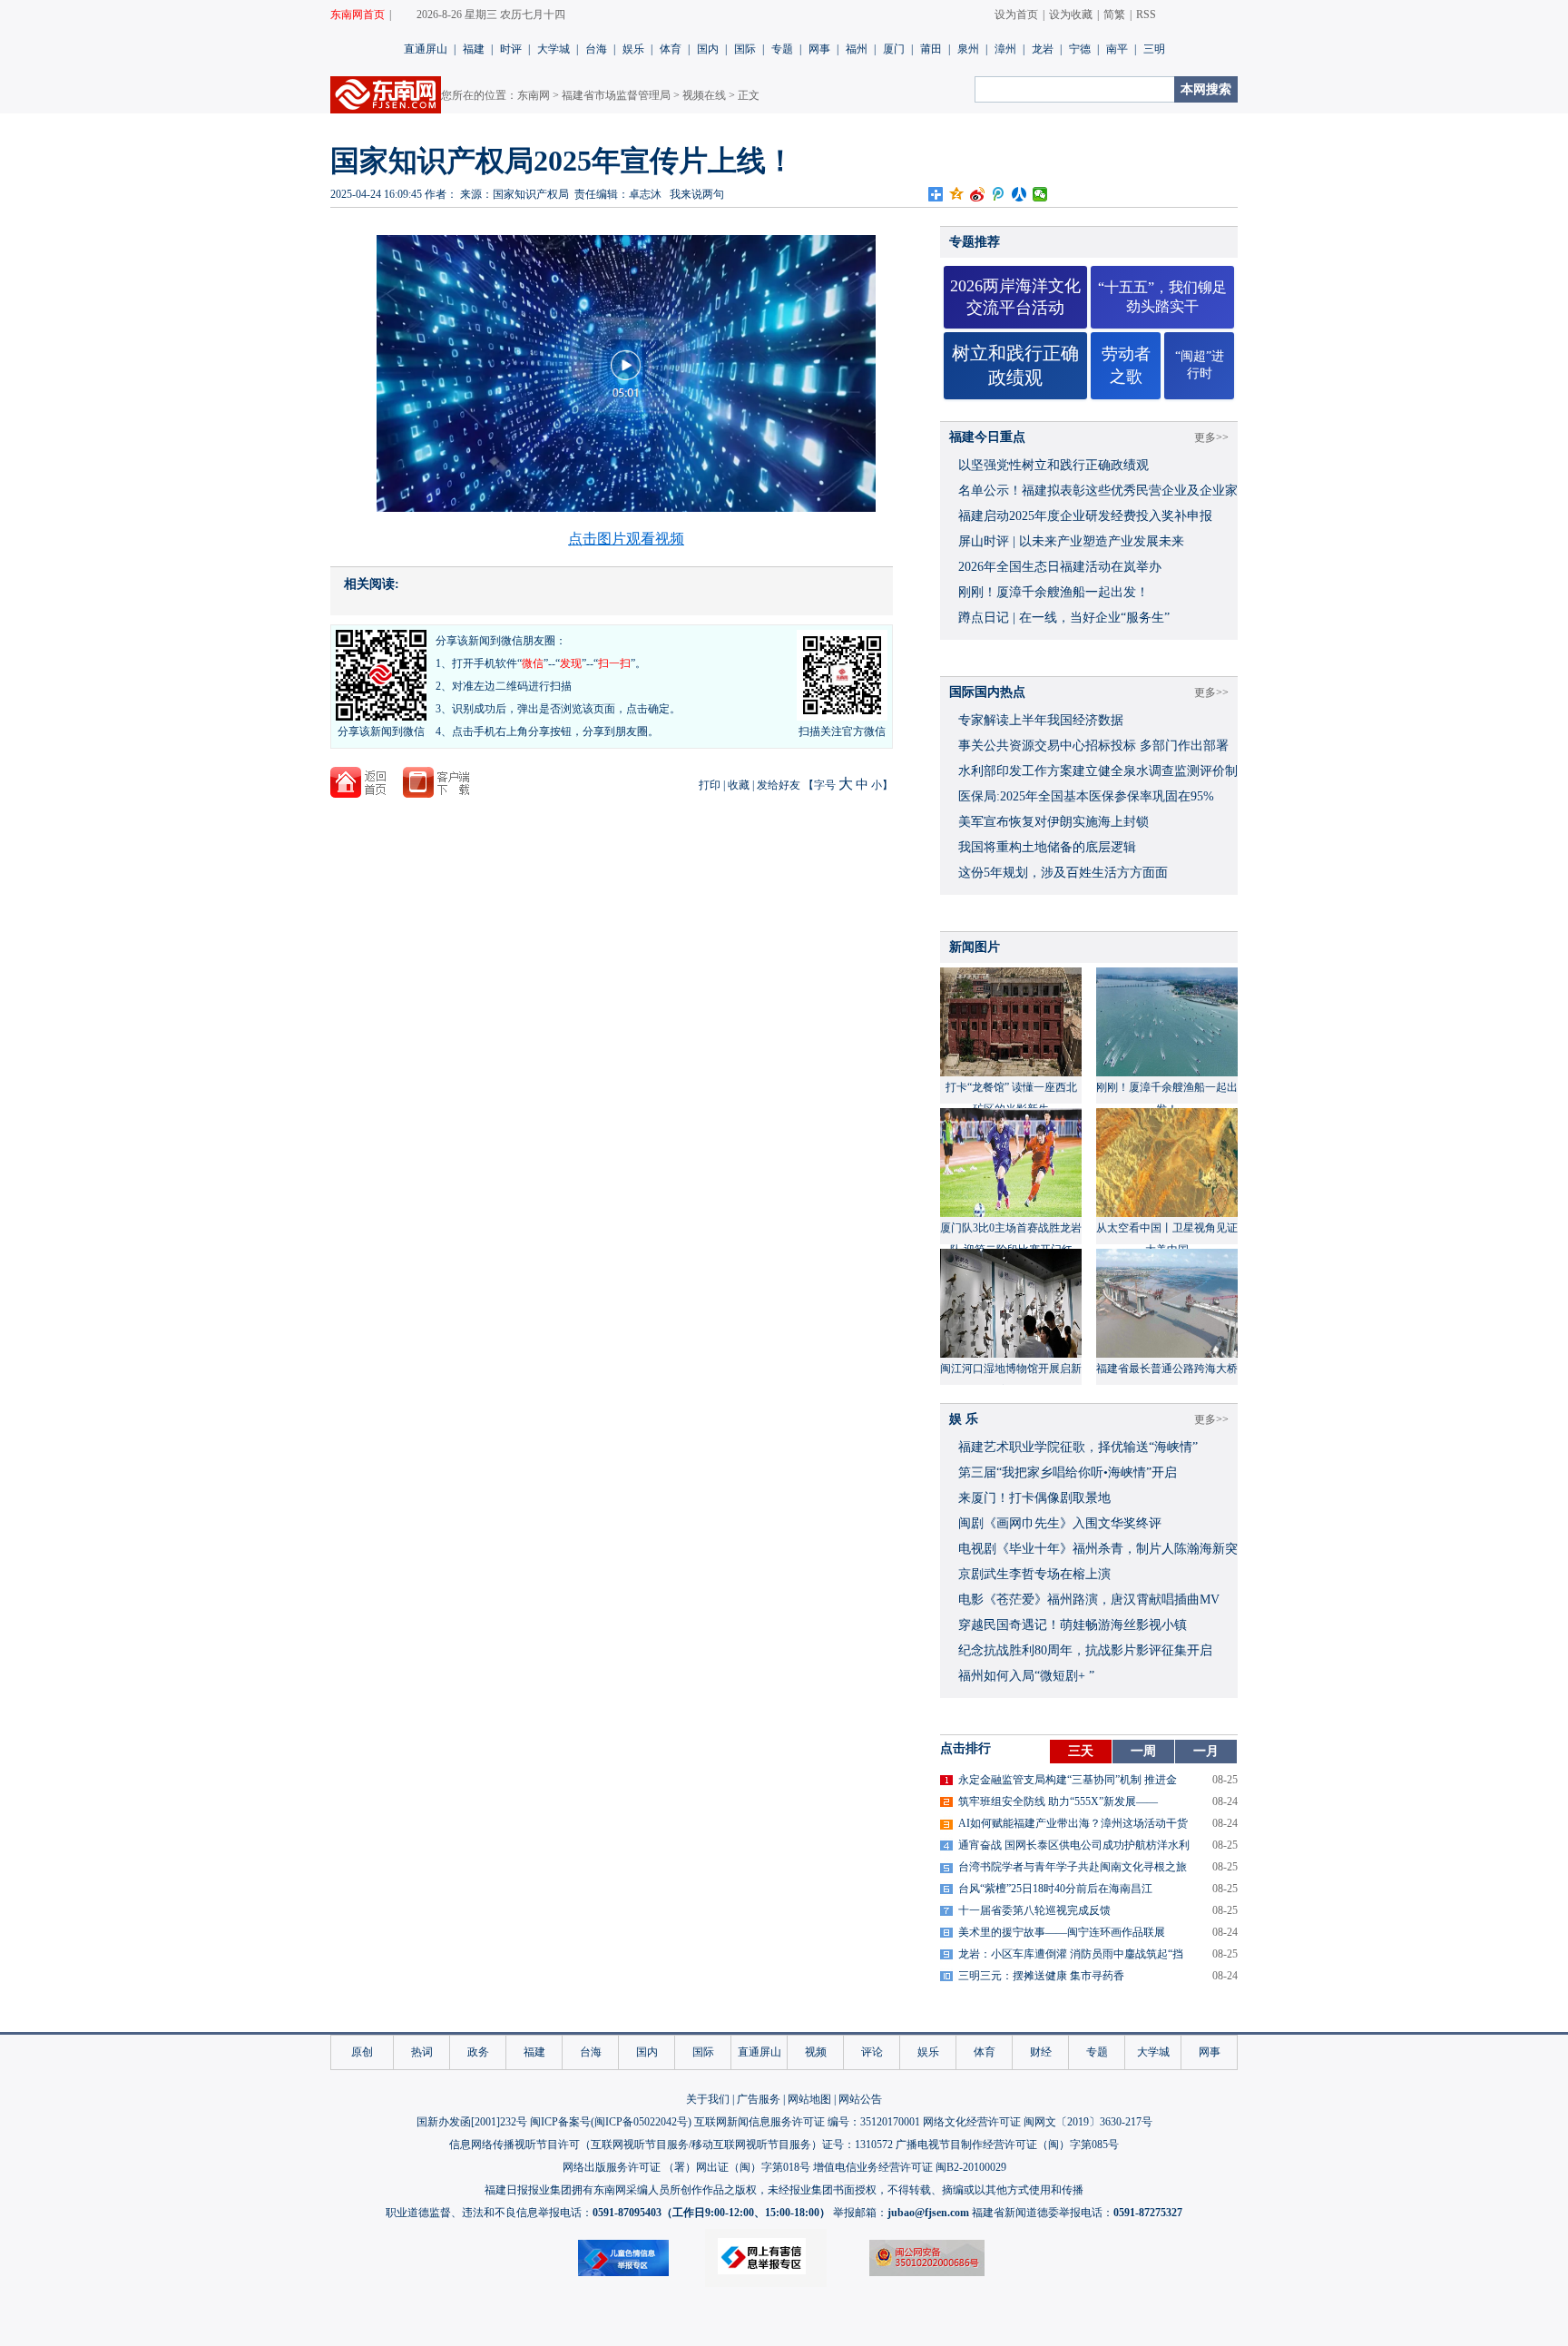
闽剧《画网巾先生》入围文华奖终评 (1060, 1523)
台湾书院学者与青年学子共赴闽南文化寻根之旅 (1073, 1867)
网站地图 (809, 2099)
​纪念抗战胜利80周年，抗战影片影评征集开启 (1085, 1650)
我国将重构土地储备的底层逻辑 (1047, 847)
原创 (362, 2052)
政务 (478, 2052)
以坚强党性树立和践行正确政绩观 (1053, 465)
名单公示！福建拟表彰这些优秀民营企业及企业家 (1098, 491)
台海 (596, 49)
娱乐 (633, 49)
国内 (708, 49)
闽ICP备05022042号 (641, 2122)
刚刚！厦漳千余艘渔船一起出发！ (1053, 592)
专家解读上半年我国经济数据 (1041, 720)
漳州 (1005, 49)
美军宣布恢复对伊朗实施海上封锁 (1053, 822)
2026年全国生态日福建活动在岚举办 (1060, 567)
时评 (511, 49)
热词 (422, 2052)
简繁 (1114, 15)
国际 (745, 49)
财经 (1041, 2052)
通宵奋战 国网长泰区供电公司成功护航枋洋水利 (1074, 1845)
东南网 (534, 95)
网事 (819, 49)
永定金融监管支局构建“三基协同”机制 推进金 (1068, 1780)
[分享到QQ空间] (957, 194)
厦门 (894, 49)
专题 (782, 49)
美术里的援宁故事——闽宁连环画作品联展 (1062, 1932)
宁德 (1080, 49)
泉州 (968, 49)
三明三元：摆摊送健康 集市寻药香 (1041, 1976)
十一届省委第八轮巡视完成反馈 (1034, 1910)
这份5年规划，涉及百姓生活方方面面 (1063, 873)
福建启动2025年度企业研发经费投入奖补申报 (1085, 516)
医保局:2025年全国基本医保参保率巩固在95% (1086, 796)
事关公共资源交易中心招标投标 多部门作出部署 (1093, 746)
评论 (872, 2052)
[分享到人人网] (1019, 194)
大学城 (554, 49)
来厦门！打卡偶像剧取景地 (1034, 1498)
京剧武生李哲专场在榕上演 (1034, 1574)
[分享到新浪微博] (978, 194)
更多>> (1211, 437)
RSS (1146, 15)
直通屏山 (426, 49)
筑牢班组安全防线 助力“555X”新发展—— (1058, 1801)
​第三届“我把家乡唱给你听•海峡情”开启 (1068, 1472)
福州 (857, 49)
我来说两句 (697, 194)
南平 (1117, 49)
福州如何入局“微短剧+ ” (1026, 1676)
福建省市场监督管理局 (616, 95)
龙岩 (1043, 49)
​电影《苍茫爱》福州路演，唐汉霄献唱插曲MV (1089, 1600)
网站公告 (860, 2099)
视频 (816, 2052)
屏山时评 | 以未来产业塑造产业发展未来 (1071, 541)
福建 (474, 49)
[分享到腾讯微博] (999, 194)
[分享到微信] (1040, 194)
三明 (1154, 49)
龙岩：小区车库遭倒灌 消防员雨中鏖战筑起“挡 (1071, 1954)
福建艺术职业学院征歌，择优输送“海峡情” (1078, 1447)
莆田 (931, 49)
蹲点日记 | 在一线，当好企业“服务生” (1064, 618)
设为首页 (1016, 15)
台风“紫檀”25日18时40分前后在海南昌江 (1055, 1889)
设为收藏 (1071, 15)
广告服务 (759, 2099)
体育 (671, 49)
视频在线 (704, 95)
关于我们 (708, 2099)
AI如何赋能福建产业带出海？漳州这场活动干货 (1073, 1823)
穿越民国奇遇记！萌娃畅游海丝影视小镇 (1073, 1625)
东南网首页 (358, 15)
